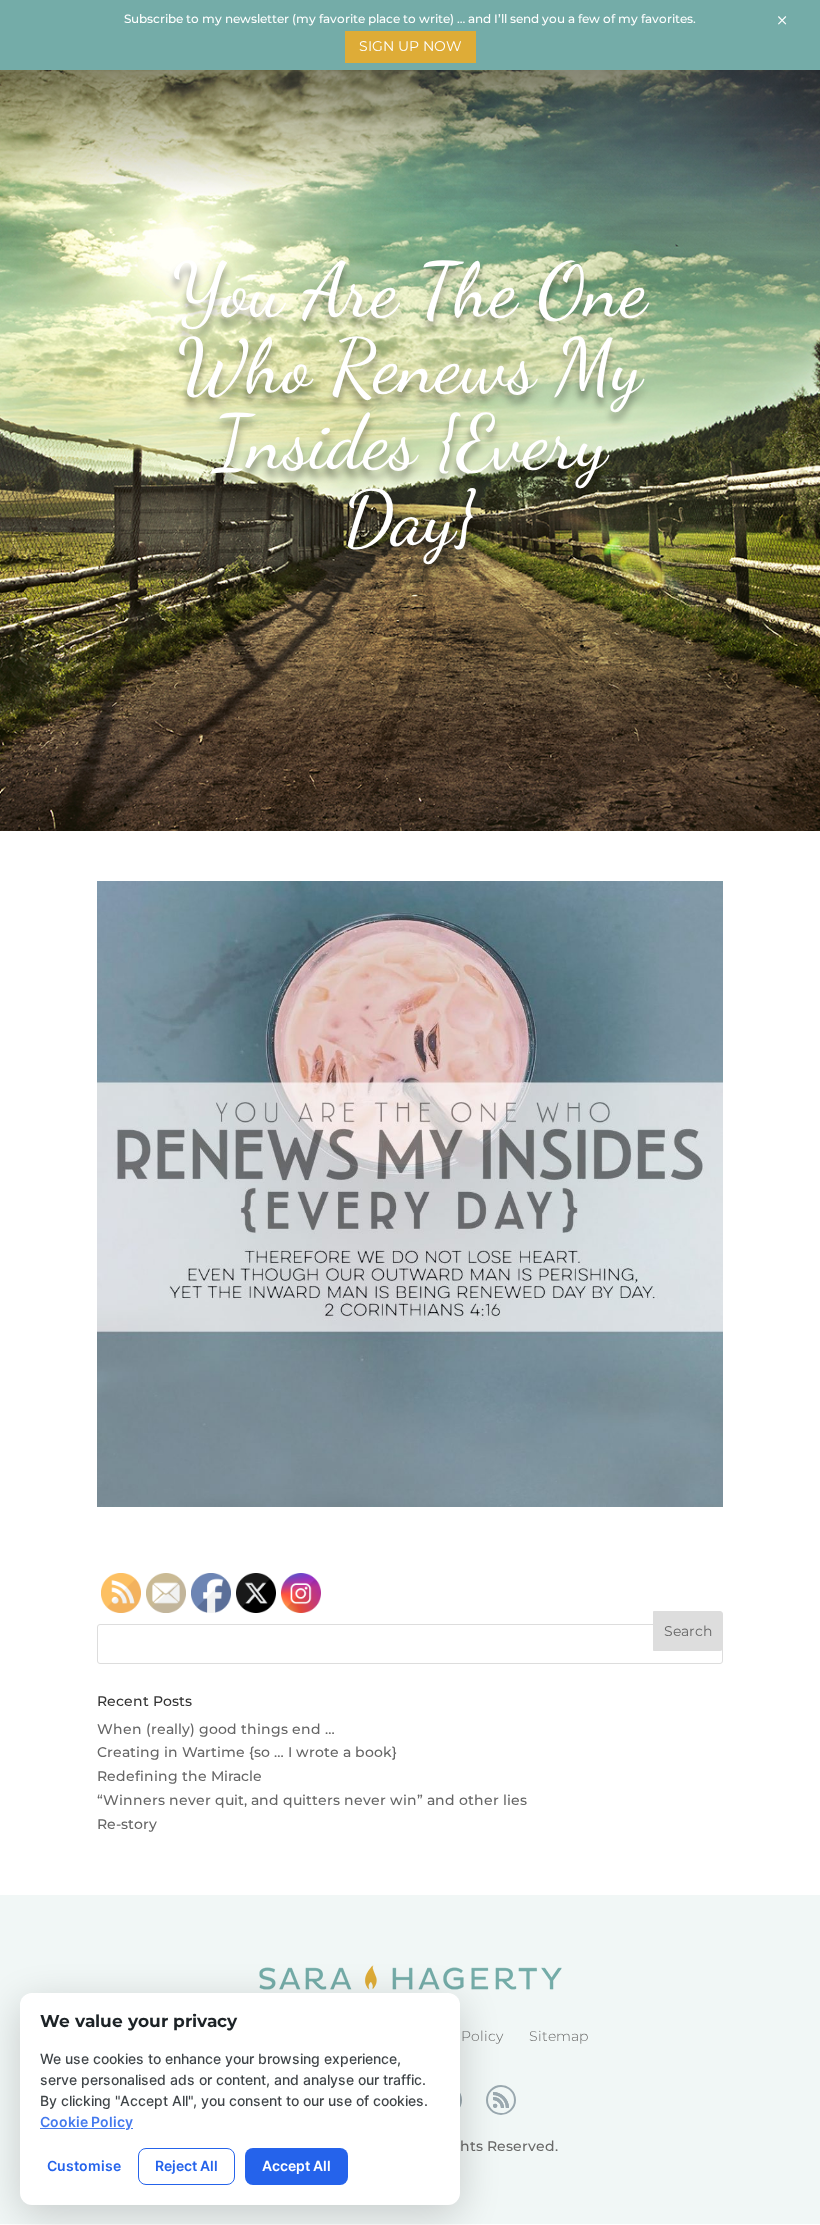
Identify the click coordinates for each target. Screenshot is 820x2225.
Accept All (296, 2165)
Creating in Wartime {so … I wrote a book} (247, 1752)
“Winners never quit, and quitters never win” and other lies (312, 1800)
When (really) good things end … (216, 1729)
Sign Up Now (410, 46)
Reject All (186, 2165)
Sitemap (558, 2036)
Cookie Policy (86, 2121)
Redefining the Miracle (179, 1776)
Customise (84, 2165)
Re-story (127, 1824)
